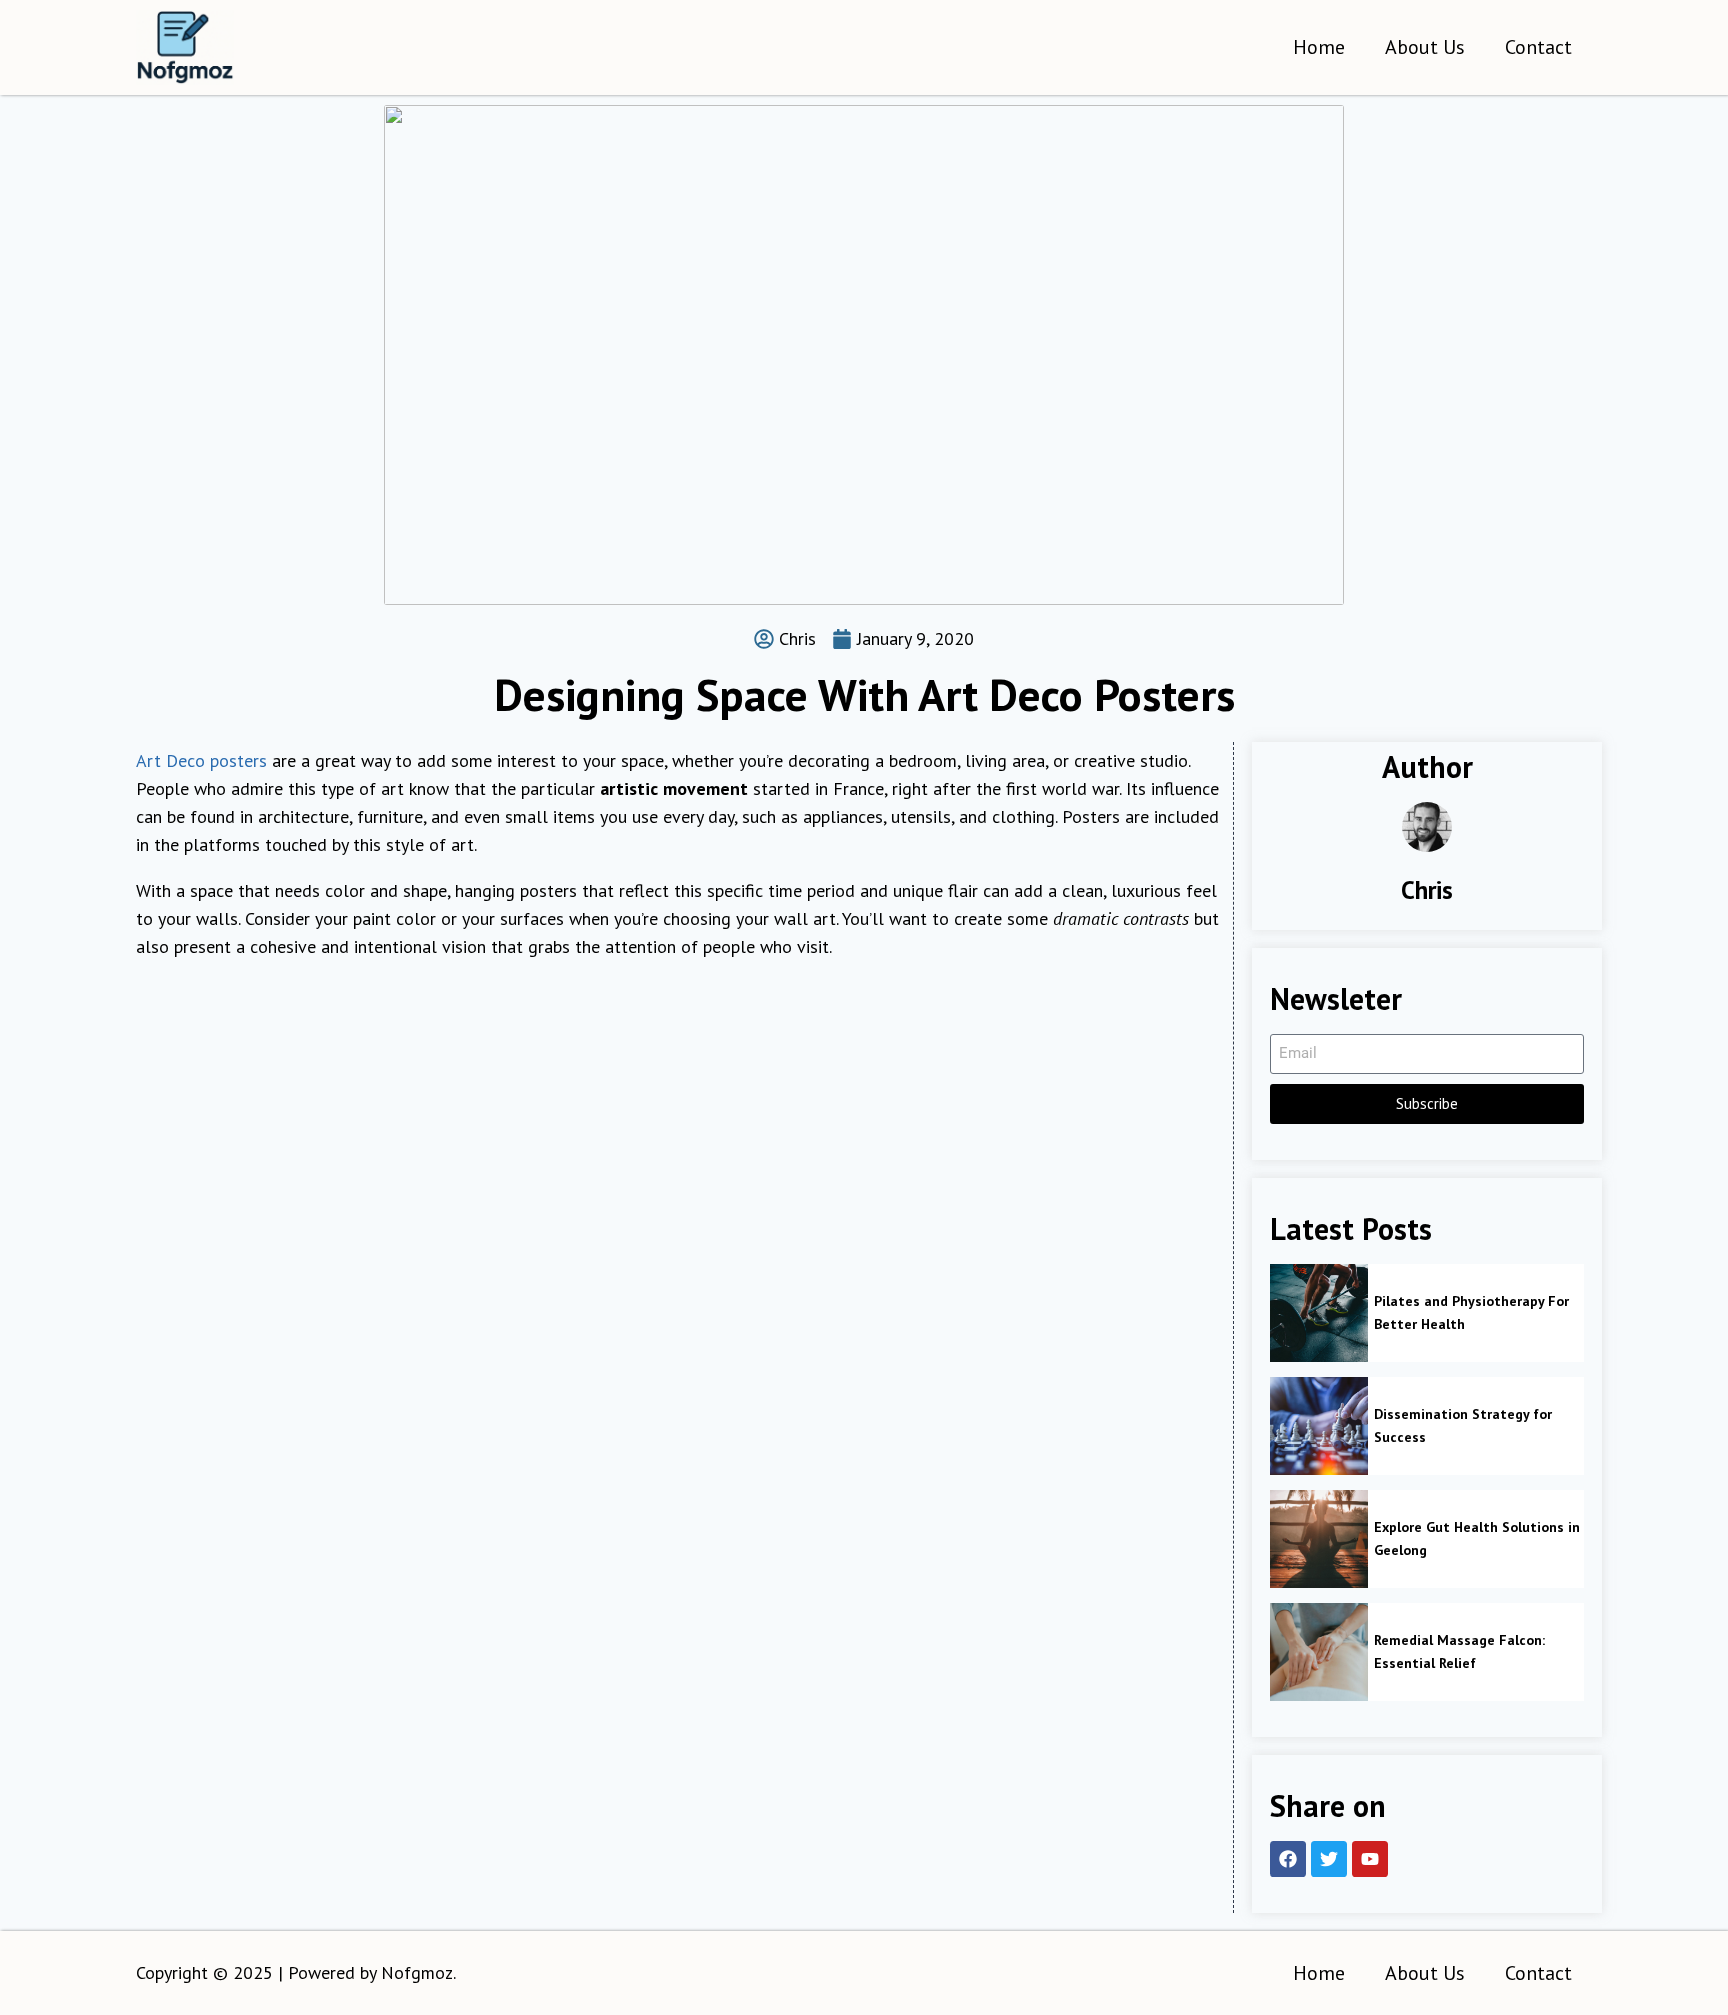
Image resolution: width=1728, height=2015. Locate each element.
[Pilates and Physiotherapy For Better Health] (1319, 1313)
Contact (1538, 47)
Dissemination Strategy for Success (1463, 1425)
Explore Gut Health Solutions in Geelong (1477, 1538)
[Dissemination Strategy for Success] (1319, 1426)
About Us (1425, 47)
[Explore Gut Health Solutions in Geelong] (1319, 1539)
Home (1319, 47)
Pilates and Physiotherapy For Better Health (1471, 1312)
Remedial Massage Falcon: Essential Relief (1459, 1651)
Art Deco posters (201, 760)
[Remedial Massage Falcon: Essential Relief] (1319, 1652)
